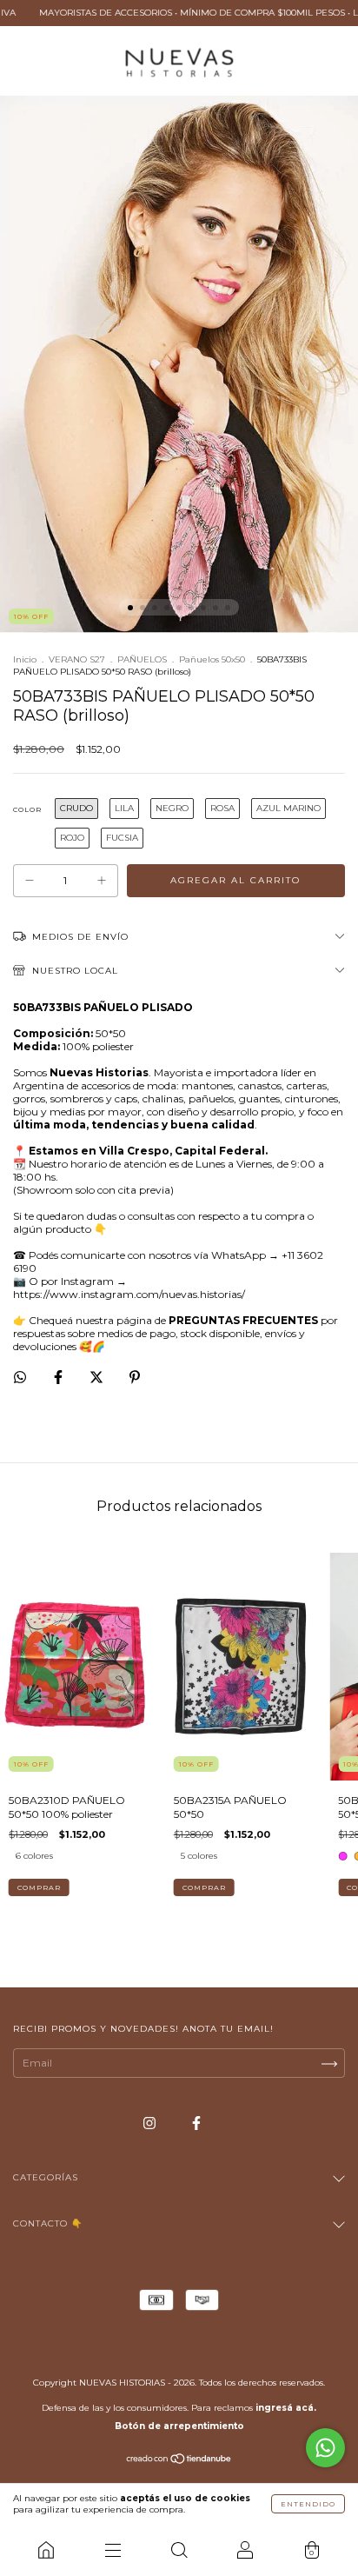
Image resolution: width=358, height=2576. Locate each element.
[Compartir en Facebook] (60, 1377)
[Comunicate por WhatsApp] (325, 2448)
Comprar (39, 1887)
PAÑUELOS (142, 659)
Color (27, 809)
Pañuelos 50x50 (212, 659)
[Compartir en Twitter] (98, 1377)
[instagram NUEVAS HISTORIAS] (151, 2123)
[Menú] (112, 2550)
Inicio (25, 659)
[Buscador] (179, 2550)
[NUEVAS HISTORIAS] (46, 2550)
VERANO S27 (77, 659)
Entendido (308, 2504)
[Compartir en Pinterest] (135, 1377)
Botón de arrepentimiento (179, 2426)
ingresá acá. (286, 2408)
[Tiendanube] (179, 2461)
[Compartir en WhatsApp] (20, 1377)
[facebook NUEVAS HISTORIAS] (196, 2123)
